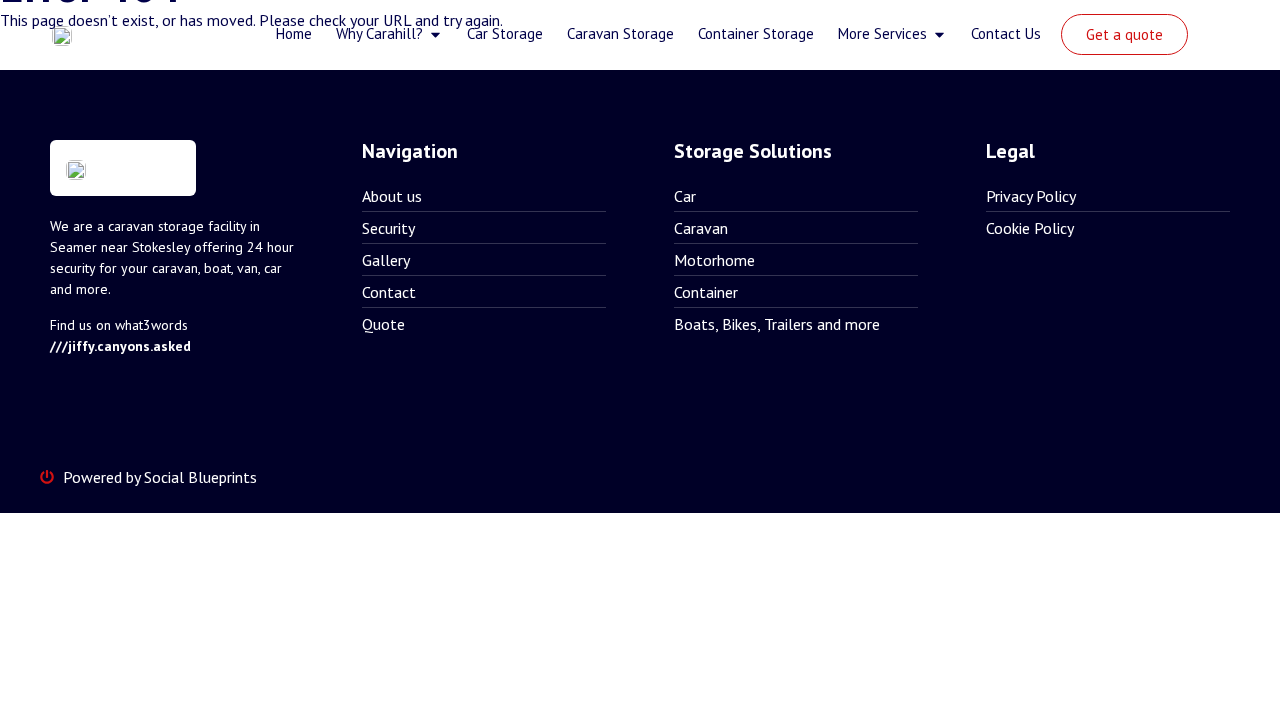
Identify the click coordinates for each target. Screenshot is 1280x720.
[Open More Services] (939, 34)
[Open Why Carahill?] (435, 34)
